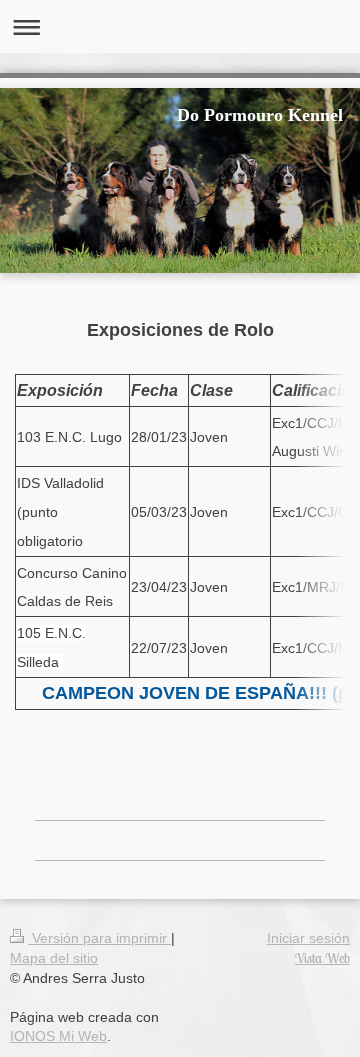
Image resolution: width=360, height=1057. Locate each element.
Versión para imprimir (99, 938)
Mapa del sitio (54, 958)
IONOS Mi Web (58, 1036)
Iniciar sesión (308, 938)
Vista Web (322, 958)
